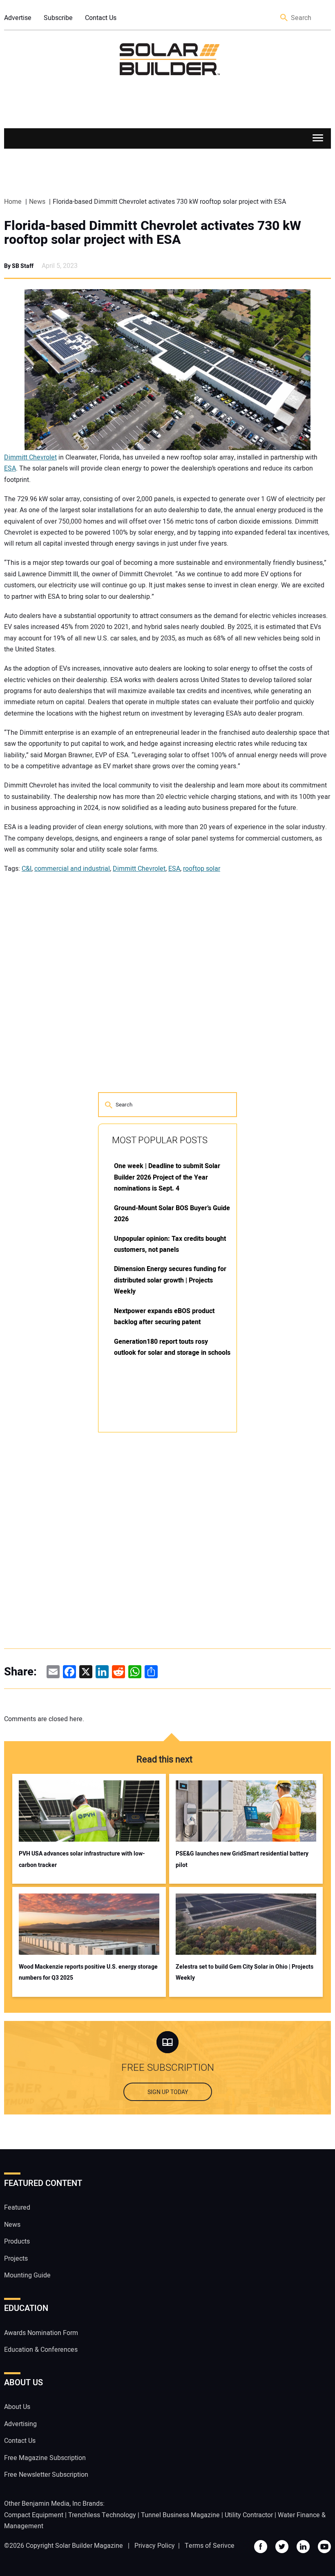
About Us (17, 2407)
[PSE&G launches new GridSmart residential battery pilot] (246, 1811)
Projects (16, 2259)
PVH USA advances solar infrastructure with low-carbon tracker (82, 1859)
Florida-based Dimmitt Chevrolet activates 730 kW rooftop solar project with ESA (153, 233)
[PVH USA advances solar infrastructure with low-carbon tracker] (89, 1811)
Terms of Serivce (210, 2546)
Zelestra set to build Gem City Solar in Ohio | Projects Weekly (245, 1972)
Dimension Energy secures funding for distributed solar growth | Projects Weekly (170, 1280)
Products (17, 2241)
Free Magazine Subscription (45, 2458)
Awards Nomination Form (41, 2333)
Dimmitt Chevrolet (30, 457)
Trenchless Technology (102, 2515)
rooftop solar (202, 869)
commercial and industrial (72, 869)
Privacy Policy (155, 2546)
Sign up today (168, 2092)
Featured (17, 2208)
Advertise (18, 18)
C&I (27, 869)
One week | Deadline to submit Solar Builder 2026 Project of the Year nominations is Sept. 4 (167, 1177)
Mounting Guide (27, 2275)
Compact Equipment (34, 2515)
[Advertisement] (159, 1562)
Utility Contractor (249, 2515)
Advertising (20, 2424)
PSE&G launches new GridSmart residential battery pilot (242, 1859)
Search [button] (284, 18)
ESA (10, 468)
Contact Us (101, 18)
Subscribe (58, 18)
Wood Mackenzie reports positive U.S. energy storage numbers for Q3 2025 (88, 1972)
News (12, 2225)
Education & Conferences (41, 2350)
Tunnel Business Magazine (180, 2515)
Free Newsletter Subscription (46, 2475)
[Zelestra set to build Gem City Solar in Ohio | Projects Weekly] (246, 1924)
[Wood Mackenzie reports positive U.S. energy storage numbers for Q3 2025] (89, 1924)
